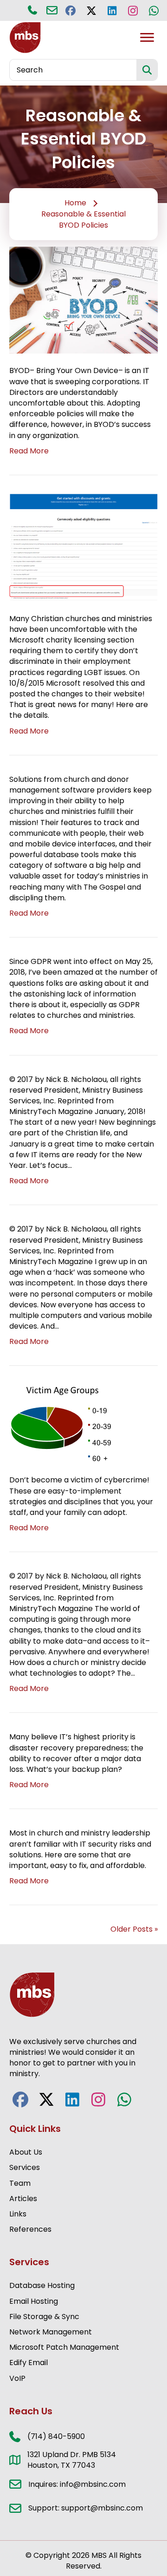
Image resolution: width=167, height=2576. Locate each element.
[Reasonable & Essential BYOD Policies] (83, 300)
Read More (29, 451)
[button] (70, 10)
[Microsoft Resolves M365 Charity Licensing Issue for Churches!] (83, 547)
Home (75, 203)
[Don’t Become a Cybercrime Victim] (62, 1423)
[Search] (147, 70)
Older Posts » (134, 1929)
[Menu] (147, 38)
